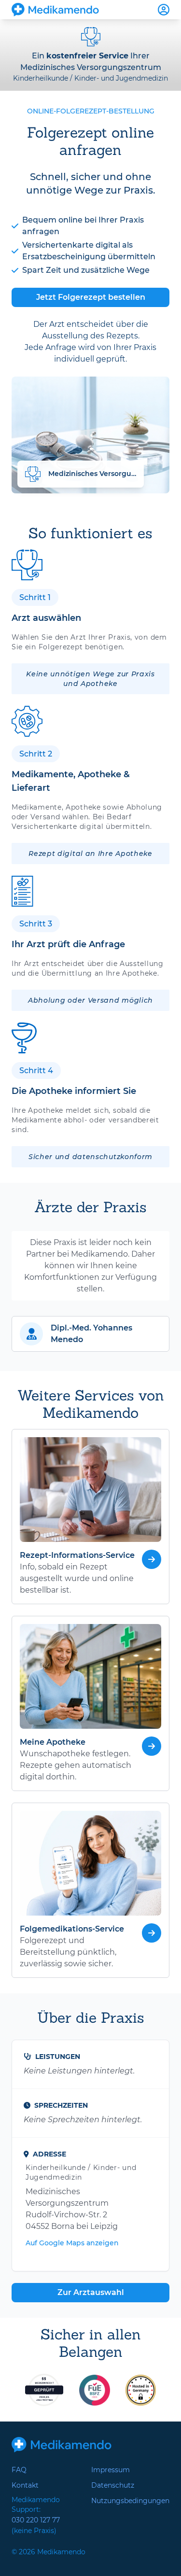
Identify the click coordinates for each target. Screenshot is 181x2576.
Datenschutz (113, 2485)
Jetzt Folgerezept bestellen (91, 297)
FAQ (19, 2470)
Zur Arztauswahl (91, 2292)
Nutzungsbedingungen (130, 2501)
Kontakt (25, 2485)
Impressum (111, 2470)
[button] (90, 1334)
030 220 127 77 (36, 2520)
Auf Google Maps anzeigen (72, 2243)
